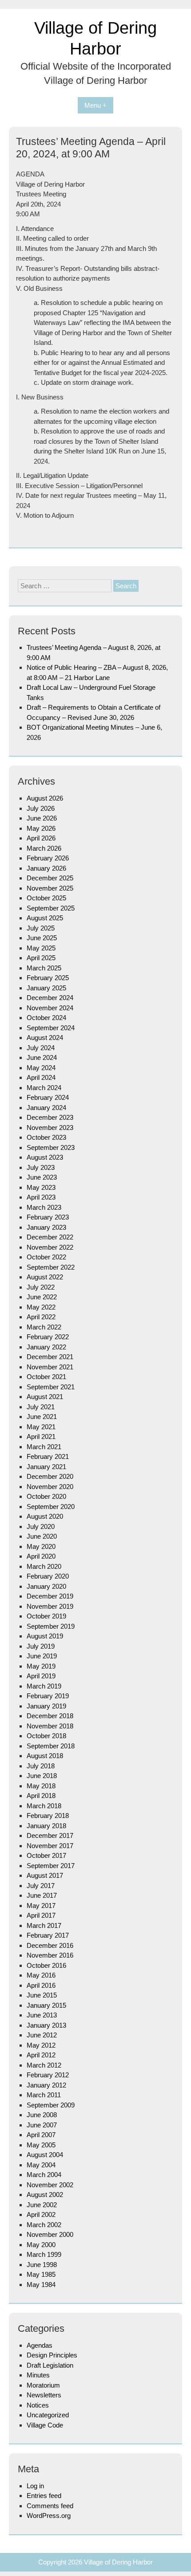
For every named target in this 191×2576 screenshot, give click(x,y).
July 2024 (41, 1048)
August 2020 (45, 1516)
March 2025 (44, 968)
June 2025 (42, 938)
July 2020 (41, 1526)
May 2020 (41, 1546)
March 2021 (44, 1447)
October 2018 (46, 1736)
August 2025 (45, 918)
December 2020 (50, 1476)
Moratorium (43, 2385)
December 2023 (50, 1117)
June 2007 (42, 2125)
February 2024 (48, 1097)
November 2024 (50, 1008)
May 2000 (41, 2245)
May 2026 (41, 828)
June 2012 (42, 2035)
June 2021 (42, 1417)
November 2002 (50, 2185)
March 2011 (44, 2095)
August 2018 (45, 1756)
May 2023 (41, 1187)
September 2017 (51, 1866)
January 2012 (46, 2085)
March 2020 (44, 1566)
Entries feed (44, 2496)
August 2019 (45, 1636)
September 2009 (51, 2105)
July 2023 (41, 1167)
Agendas (40, 2345)
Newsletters (44, 2395)
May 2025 (41, 948)
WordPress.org (49, 2515)
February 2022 (48, 1337)
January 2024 (46, 1108)
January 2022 (46, 1347)
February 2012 (48, 2075)
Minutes (38, 2375)
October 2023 (46, 1137)
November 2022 (50, 1247)
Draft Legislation (50, 2365)
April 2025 (41, 958)
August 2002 (45, 2195)
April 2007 (41, 2135)
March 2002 (44, 2225)
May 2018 (41, 1786)
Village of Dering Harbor (118, 2562)
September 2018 (51, 1746)
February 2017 (48, 1935)
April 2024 (41, 1077)
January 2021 (46, 1467)
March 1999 (44, 2254)
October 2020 (46, 1496)
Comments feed (50, 2506)
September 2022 (51, 1267)
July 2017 (41, 1886)
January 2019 (46, 1706)
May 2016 (41, 1975)
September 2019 (51, 1626)
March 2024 (44, 1088)
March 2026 (44, 848)
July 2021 (41, 1407)
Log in (35, 2486)
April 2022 (41, 1317)
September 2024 (51, 1028)
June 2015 (42, 1995)
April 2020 (41, 1556)
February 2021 (48, 1456)
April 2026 (41, 838)
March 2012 (44, 2065)
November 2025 (50, 888)
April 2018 (41, 1796)
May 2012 (41, 2045)
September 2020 (51, 1507)
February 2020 (48, 1576)
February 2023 (48, 1217)
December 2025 (50, 878)
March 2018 (44, 1806)
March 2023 (44, 1207)
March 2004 (44, 2175)
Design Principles (52, 2355)
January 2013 (46, 2025)
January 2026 (46, 868)
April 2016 (41, 1985)
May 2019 (41, 1666)
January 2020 (46, 1586)
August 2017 (45, 1875)
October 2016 (46, 1965)
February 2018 (48, 1816)
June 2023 (42, 1177)
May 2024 (41, 1068)
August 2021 (45, 1397)
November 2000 (50, 2234)
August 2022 (45, 1277)
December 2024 (50, 998)
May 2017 (41, 1906)
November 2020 (50, 1487)
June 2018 (42, 1776)
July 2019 (41, 1646)
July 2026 (41, 808)
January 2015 (46, 2005)
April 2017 (41, 1915)
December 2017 (50, 1835)
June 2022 (42, 1297)
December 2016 (50, 1945)
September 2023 (51, 1147)
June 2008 (42, 2115)
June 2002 (42, 2205)
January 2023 (46, 1227)
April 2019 (41, 1676)
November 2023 (50, 1128)
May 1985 (41, 2274)
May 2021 (41, 1427)
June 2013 (42, 2015)
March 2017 (44, 1925)
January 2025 (46, 988)
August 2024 (45, 1038)
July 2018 (41, 1766)
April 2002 (41, 2214)
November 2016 (50, 1955)
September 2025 (51, 908)
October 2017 (46, 1855)
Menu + (95, 105)
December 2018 (50, 1716)
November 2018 (50, 1726)
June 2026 (42, 818)
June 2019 (42, 1656)
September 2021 (51, 1387)
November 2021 (50, 1367)
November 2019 (50, 1606)
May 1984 (41, 2285)
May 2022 (41, 1307)
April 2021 (41, 1437)
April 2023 (41, 1197)
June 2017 (42, 1895)
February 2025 (48, 978)
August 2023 (45, 1157)
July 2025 (41, 928)
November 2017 (50, 1846)
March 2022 (44, 1327)
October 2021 (46, 1377)
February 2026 (48, 858)
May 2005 (41, 2145)
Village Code (45, 2425)
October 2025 (46, 898)
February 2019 (48, 1696)
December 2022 (50, 1237)
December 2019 (50, 1596)
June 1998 (42, 2265)
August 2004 (45, 2155)
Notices (38, 2405)
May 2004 (41, 2165)
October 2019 (46, 1616)
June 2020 (42, 1536)
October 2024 (46, 1018)
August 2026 (45, 798)
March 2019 (44, 1686)
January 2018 (46, 1826)
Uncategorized (48, 2415)
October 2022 (46, 1257)
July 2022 (41, 1287)
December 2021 (50, 1357)
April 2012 (41, 2055)
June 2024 (42, 1057)
